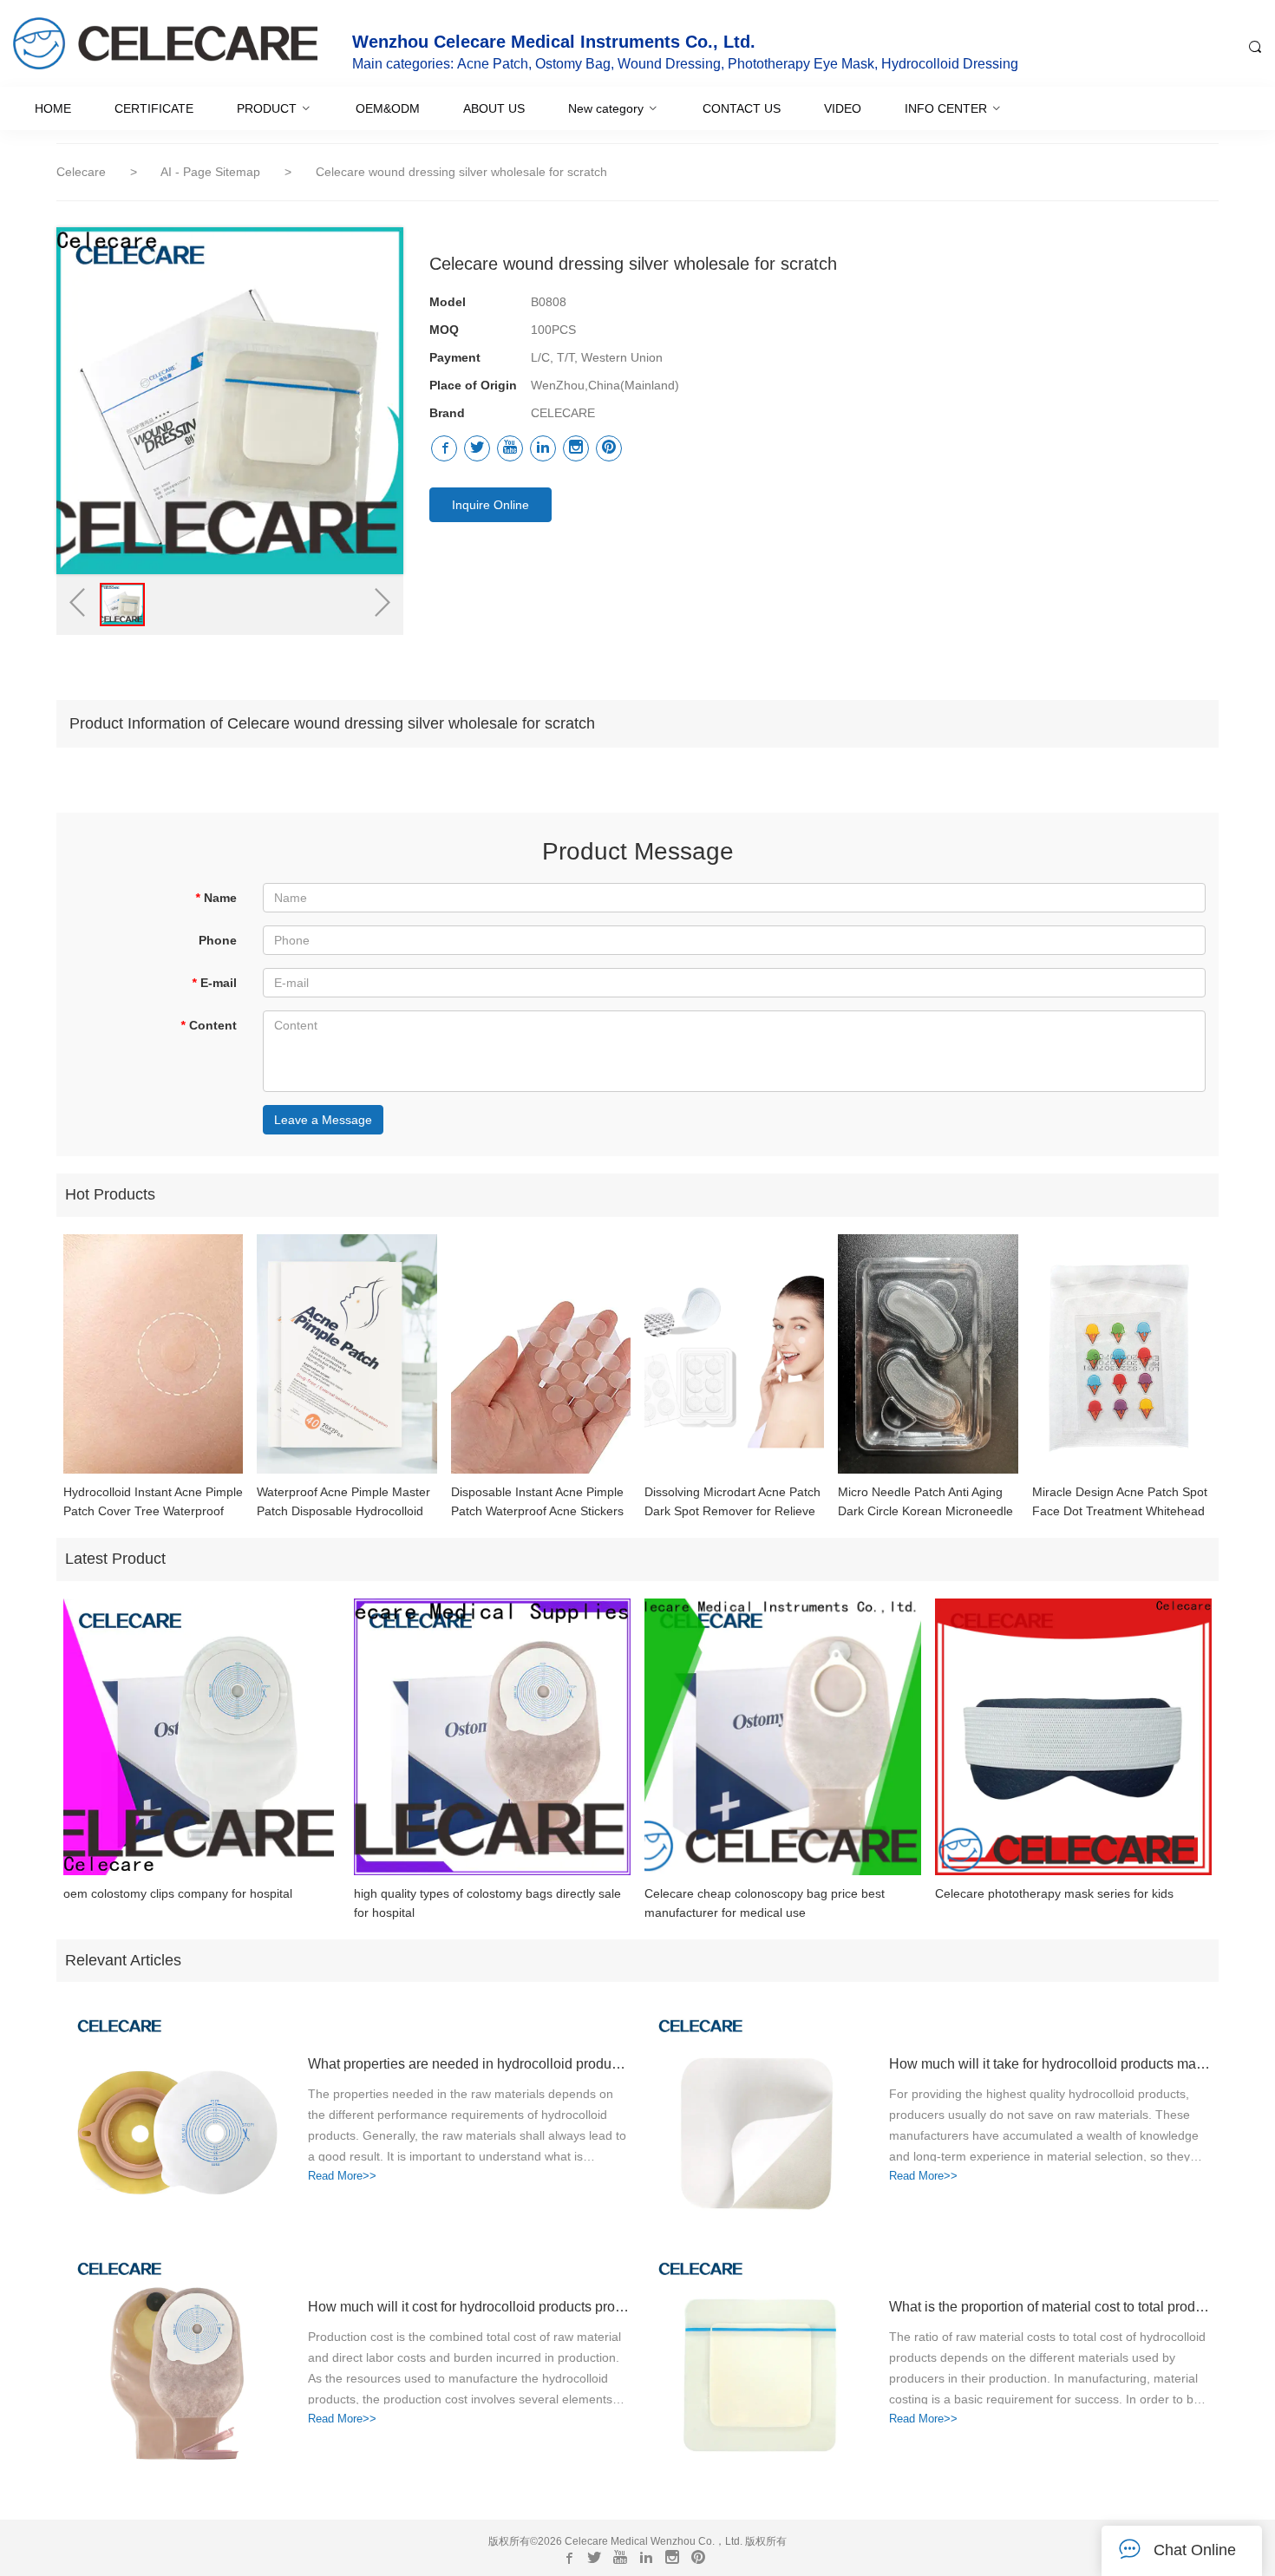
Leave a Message (323, 1120)
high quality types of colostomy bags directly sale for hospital (487, 1903)
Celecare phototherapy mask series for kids (1054, 1893)
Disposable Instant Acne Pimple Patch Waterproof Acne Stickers (537, 1501)
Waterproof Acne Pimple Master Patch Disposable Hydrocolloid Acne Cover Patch (343, 1503)
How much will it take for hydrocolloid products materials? (1049, 2064)
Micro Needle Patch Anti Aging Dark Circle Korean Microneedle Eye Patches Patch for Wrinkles (925, 1503)
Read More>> (342, 2176)
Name (216, 898)
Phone (218, 940)
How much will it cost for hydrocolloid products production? (468, 2307)
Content (209, 1025)
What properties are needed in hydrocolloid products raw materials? (468, 2064)
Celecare (81, 172)
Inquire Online (490, 505)
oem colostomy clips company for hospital (178, 1893)
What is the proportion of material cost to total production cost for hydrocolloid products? (1049, 2307)
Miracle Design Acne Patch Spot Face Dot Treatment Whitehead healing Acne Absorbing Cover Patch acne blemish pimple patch (1120, 1503)
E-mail (214, 983)
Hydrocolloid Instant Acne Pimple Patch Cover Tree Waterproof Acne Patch (153, 1503)
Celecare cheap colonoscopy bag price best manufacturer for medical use (765, 1903)
